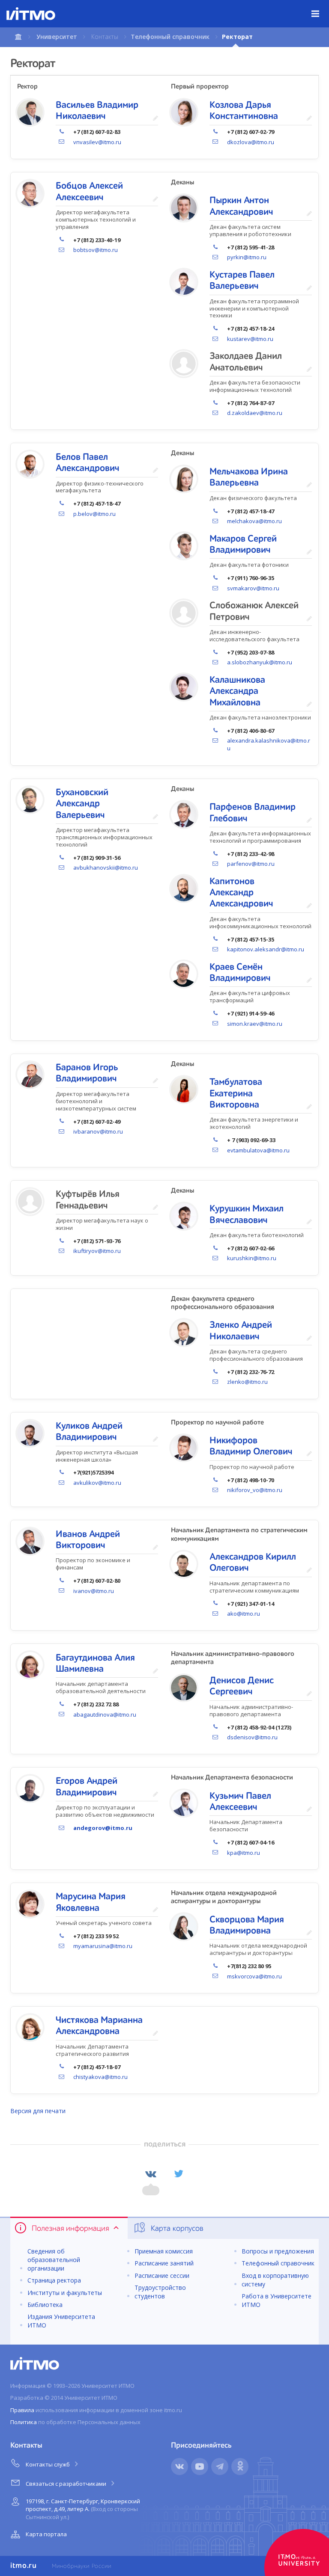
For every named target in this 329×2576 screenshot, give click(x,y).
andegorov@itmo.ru (103, 1828)
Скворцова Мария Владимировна (247, 1925)
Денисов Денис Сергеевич (242, 1686)
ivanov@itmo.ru (94, 1591)
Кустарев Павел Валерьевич (242, 281)
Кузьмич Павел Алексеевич (240, 1802)
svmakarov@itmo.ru (253, 588)
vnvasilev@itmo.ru (97, 142)
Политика (24, 2422)
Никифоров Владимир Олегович (251, 1446)
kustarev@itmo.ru (250, 339)
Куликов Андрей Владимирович (89, 1432)
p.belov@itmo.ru (94, 514)
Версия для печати (38, 2111)
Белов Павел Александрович (88, 463)
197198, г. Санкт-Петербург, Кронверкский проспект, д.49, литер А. (83, 2509)
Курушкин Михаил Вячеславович (247, 1214)
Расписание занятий (164, 2263)
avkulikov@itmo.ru (97, 1483)
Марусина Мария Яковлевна (91, 1902)
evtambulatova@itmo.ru (258, 1150)
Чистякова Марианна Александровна (99, 2026)
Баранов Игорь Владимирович (87, 1073)
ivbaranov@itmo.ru (98, 1131)
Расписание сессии (162, 2275)
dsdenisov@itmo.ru (252, 1737)
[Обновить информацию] (156, 119)
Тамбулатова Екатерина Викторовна (236, 1094)
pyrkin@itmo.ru (247, 257)
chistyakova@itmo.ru (100, 2077)
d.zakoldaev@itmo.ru (255, 413)
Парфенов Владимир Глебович (253, 813)
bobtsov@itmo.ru (96, 250)
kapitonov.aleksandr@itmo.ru (266, 949)
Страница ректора (54, 2280)
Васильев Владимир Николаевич (97, 111)
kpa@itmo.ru (244, 1853)
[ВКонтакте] (151, 2174)
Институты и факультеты (65, 2293)
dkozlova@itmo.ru (251, 142)
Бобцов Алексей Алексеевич (89, 192)
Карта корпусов (176, 2229)
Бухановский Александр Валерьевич (82, 804)
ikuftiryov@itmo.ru (97, 1251)
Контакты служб (48, 2464)
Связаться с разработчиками (67, 2484)
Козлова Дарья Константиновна (244, 111)
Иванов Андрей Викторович (88, 1540)
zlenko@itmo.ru (247, 1382)
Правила (22, 2410)
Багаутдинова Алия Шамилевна (95, 1664)
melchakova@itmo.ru (254, 521)
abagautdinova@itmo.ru (105, 1714)
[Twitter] (179, 2174)
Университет (57, 37)
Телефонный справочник (170, 37)
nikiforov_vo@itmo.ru (255, 1490)
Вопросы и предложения (278, 2251)
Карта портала (46, 2534)
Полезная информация (70, 2229)
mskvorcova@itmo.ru (254, 1976)
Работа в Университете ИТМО (277, 2300)
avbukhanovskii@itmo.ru (106, 868)
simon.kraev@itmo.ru (255, 1024)
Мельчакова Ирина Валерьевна (249, 477)
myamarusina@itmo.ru (103, 1946)
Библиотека (45, 2305)
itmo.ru (24, 2566)
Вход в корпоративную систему (275, 2280)
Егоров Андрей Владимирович (87, 1787)
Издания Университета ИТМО (61, 2321)
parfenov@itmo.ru (251, 864)
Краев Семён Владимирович (240, 973)
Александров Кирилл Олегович (253, 1563)
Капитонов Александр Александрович (241, 893)
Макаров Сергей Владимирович (243, 545)
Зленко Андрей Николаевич (241, 1331)
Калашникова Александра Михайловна (237, 691)
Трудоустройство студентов (160, 2292)
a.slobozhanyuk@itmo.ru (260, 662)
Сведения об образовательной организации (54, 2260)
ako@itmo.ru (244, 1614)
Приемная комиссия (164, 2251)
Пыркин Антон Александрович (241, 206)
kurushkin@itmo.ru (252, 1258)
